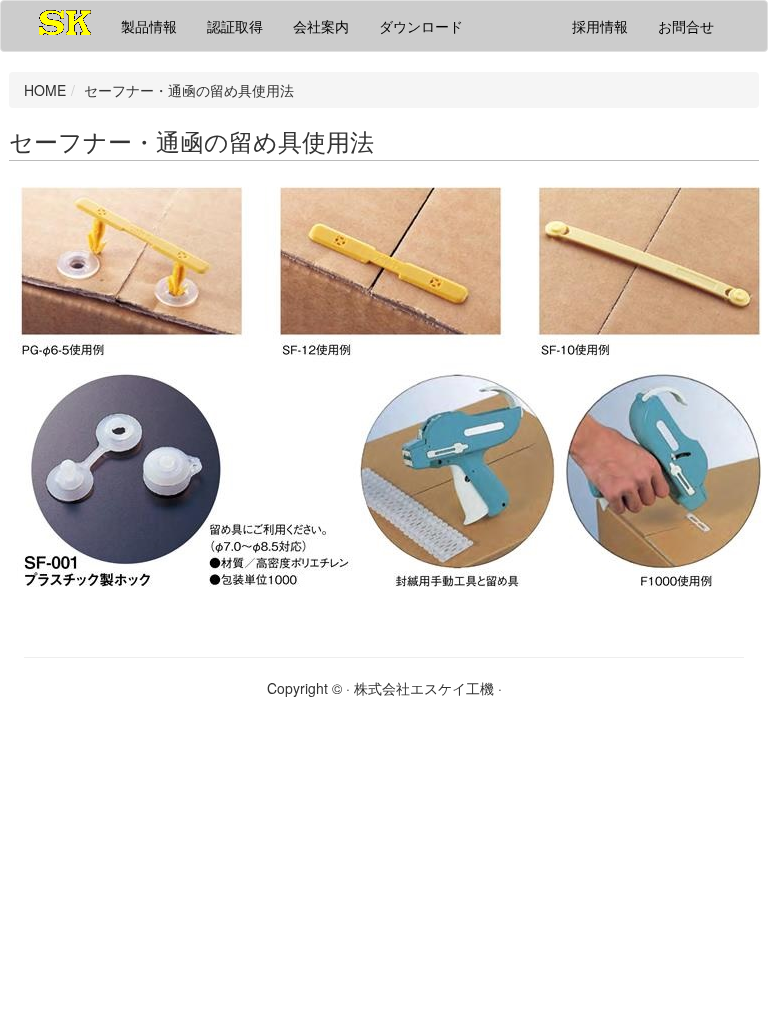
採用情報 (600, 26)
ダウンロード (421, 26)
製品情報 (149, 26)
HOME (45, 90)
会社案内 (321, 26)
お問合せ (686, 26)
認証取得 (235, 26)
